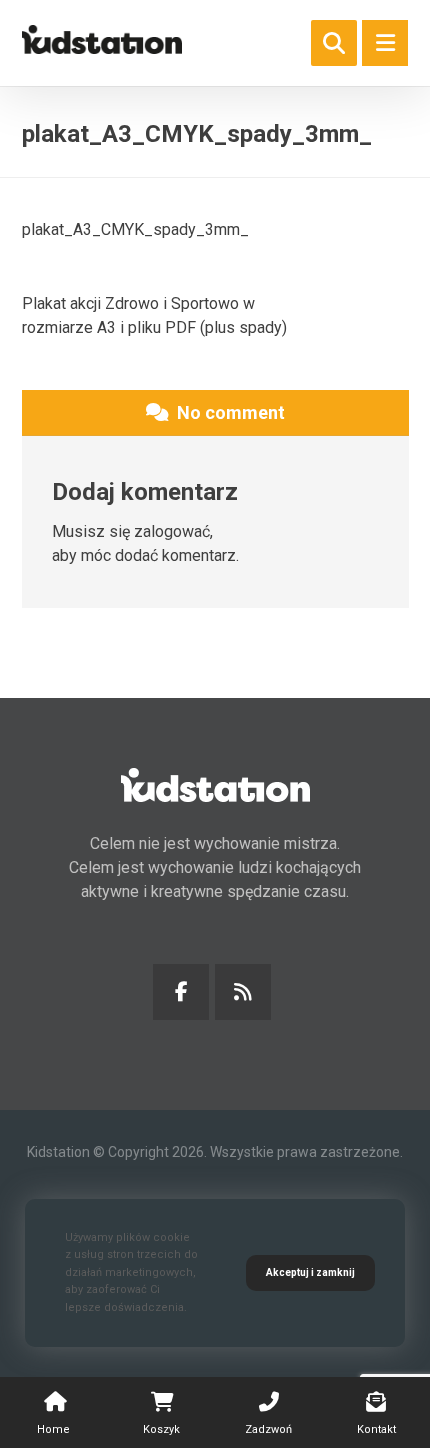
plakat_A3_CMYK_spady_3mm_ (135, 229)
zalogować (172, 531)
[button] (385, 43)
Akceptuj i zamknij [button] (310, 1272)
